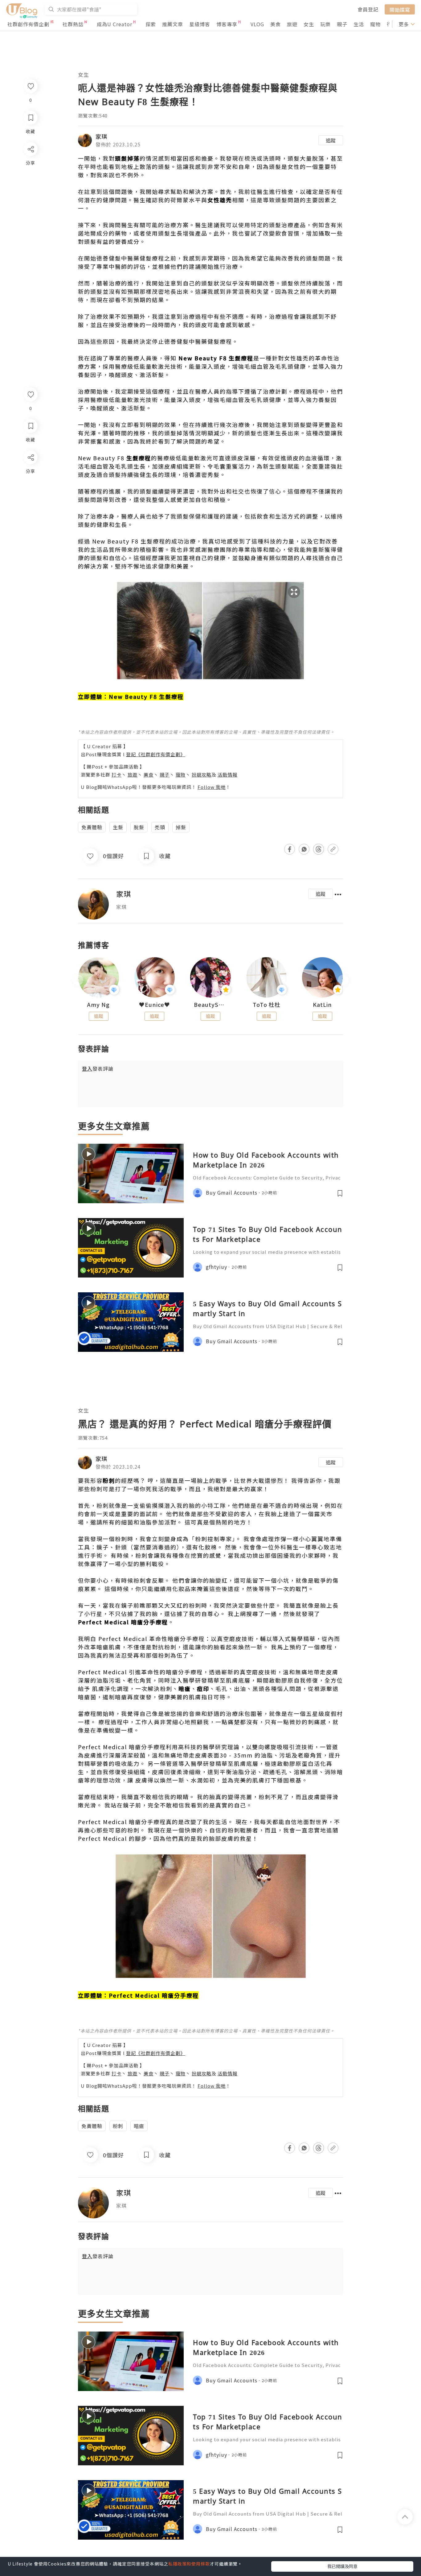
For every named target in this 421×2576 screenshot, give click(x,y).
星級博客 (200, 24)
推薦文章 (173, 24)
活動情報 (227, 775)
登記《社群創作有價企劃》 (156, 754)
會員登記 (368, 9)
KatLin (322, 1005)
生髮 (118, 827)
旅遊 (292, 24)
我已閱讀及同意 (342, 2566)
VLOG (257, 24)
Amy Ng (98, 1005)
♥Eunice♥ (155, 1005)
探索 (151, 24)
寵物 (375, 24)
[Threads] (30, 509)
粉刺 (118, 2126)
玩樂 (325, 24)
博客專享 (227, 24)
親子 (342, 24)
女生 (309, 24)
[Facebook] (30, 473)
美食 (276, 24)
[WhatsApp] (30, 491)
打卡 (116, 775)
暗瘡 (139, 2126)
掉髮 (181, 827)
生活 (359, 24)
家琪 (101, 136)
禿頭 (160, 827)
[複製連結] (30, 526)
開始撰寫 (400, 9)
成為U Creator (114, 24)
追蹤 (331, 140)
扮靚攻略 (202, 775)
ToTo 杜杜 (267, 1005)
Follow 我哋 (212, 787)
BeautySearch (211, 1005)
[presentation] (78, 980)
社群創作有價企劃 (28, 24)
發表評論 (98, 1069)
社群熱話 (73, 24)
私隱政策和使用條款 (189, 2564)
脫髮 (139, 827)
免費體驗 (92, 827)
